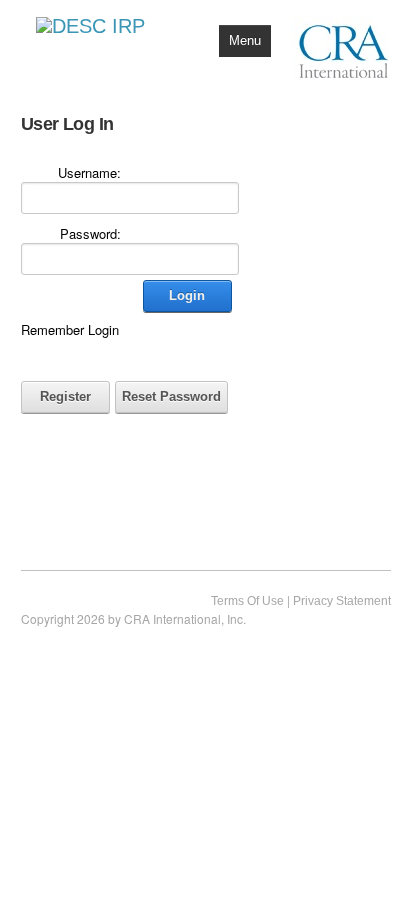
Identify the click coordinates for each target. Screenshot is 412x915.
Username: (89, 173)
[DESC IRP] (90, 24)
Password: (90, 234)
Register (65, 396)
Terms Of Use (247, 601)
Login (187, 295)
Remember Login (70, 330)
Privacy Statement (342, 601)
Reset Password (171, 396)
